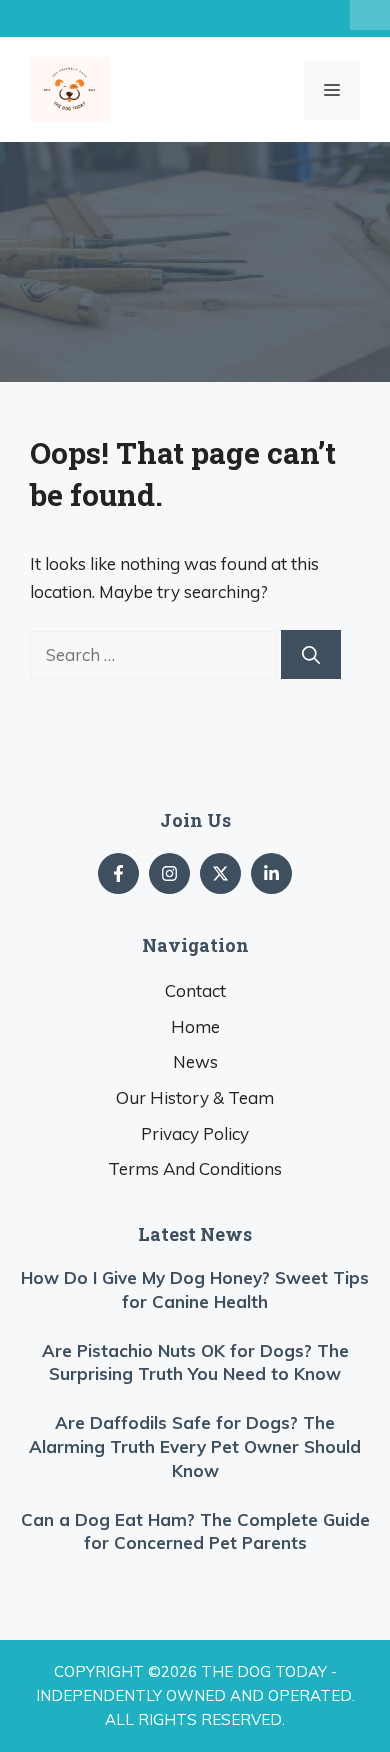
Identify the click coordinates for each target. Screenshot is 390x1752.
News (195, 1061)
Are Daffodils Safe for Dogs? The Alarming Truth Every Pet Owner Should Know (195, 1446)
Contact (195, 990)
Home (195, 1026)
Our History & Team (195, 1097)
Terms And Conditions (195, 1168)
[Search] (311, 654)
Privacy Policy (195, 1133)
